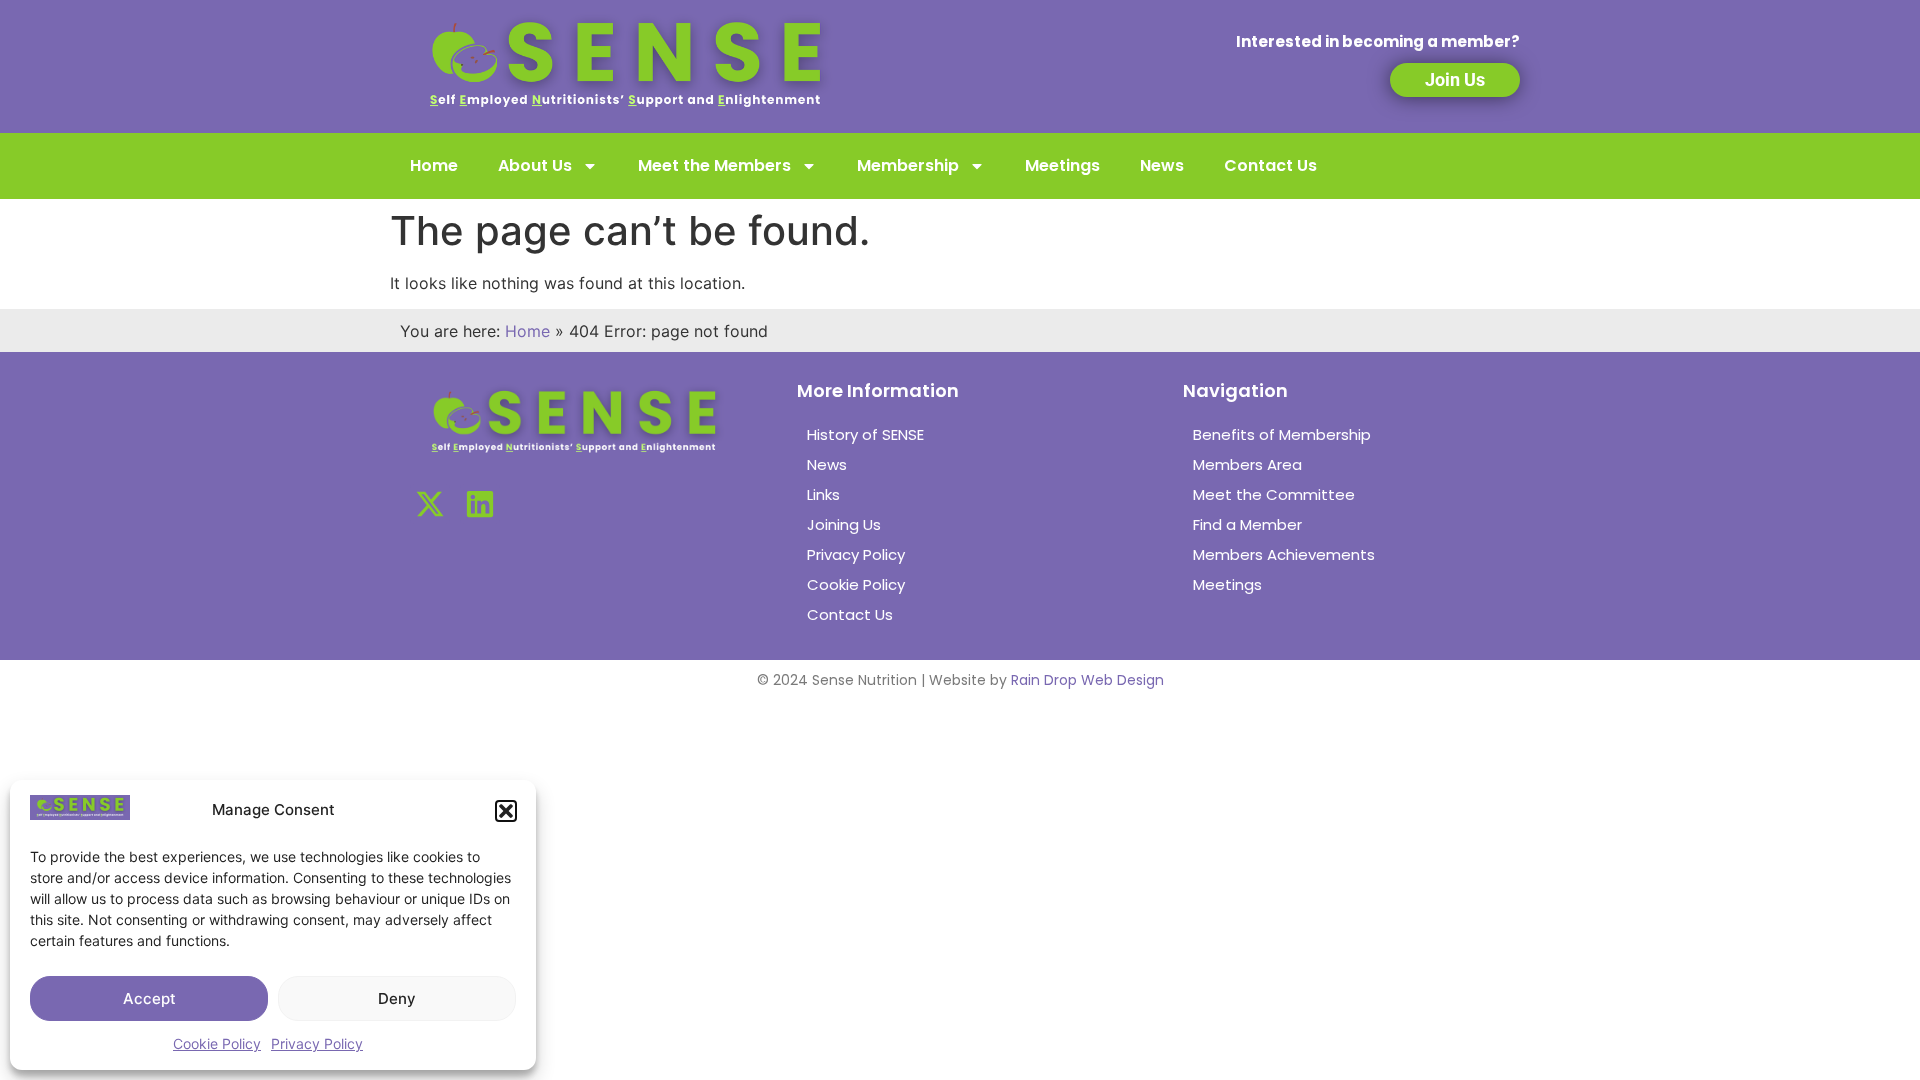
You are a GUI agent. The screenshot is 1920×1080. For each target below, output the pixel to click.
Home (434, 165)
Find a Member (1247, 524)
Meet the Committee (1274, 494)
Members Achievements (1284, 554)
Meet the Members (714, 165)
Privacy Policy (317, 1043)
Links (823, 494)
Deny (397, 998)
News (1162, 165)
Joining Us (844, 524)
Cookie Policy (217, 1043)
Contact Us (1270, 165)
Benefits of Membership (1282, 434)
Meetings (1062, 165)
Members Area (1247, 464)
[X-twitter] (430, 504)
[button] (506, 811)
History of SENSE (865, 434)
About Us (535, 165)
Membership (908, 165)
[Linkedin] (480, 504)
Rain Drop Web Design (1087, 680)
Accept (149, 998)
